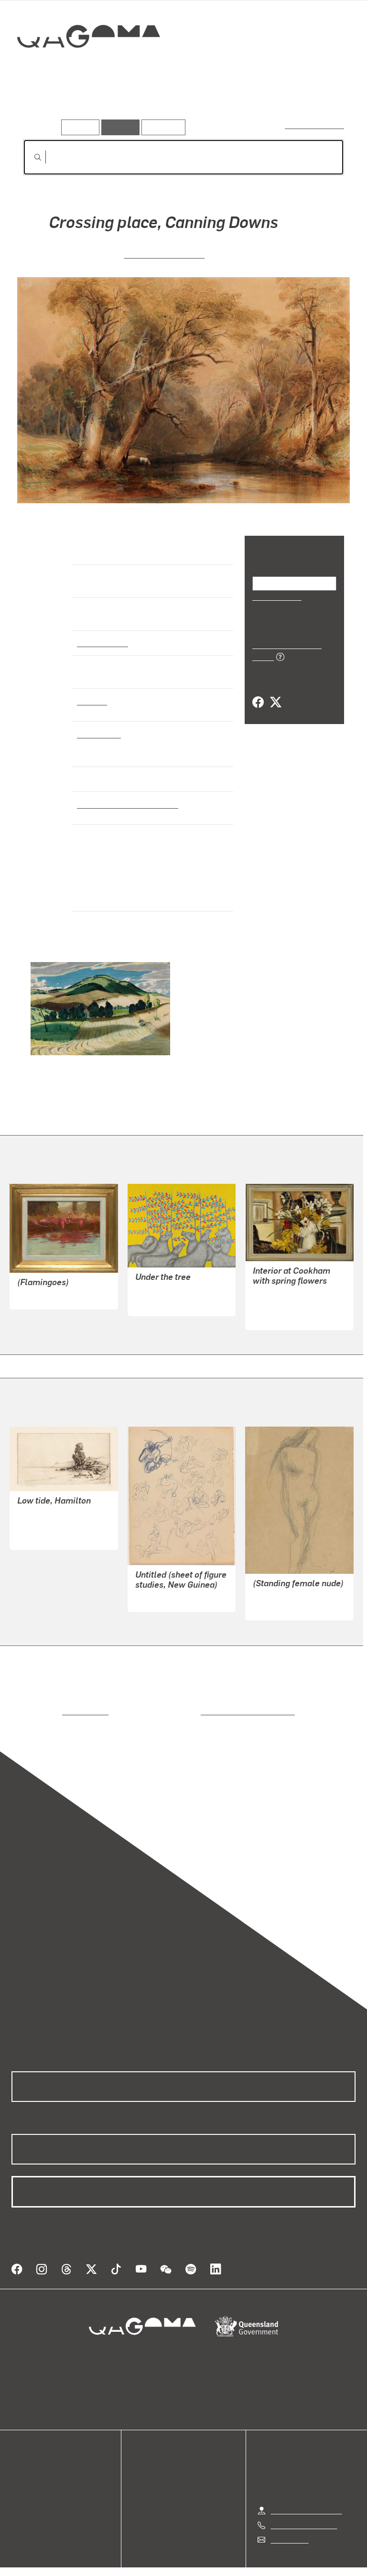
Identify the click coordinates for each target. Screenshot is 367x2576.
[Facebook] (258, 692)
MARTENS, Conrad (164, 254)
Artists (90, 105)
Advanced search (315, 125)
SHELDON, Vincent (49, 1512)
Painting (91, 701)
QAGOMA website (42, 2461)
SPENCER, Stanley (284, 1293)
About (22, 2495)
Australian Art (102, 642)
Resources (161, 127)
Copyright (206, 2558)
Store (20, 2472)
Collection (89, 67)
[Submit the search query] (30, 157)
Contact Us (289, 2516)
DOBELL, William (164, 1586)
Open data (28, 2449)
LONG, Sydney (42, 1283)
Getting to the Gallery (307, 2487)
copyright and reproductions (207, 1699)
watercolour (99, 734)
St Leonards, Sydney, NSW (124, 804)
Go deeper (139, 105)
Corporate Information (274, 2558)
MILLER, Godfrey (281, 1595)
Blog (19, 2484)
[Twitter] (275, 692)
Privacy (162, 2558)
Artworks (43, 105)
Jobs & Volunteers (103, 2558)
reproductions (46, 1699)
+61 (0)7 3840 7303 (304, 2501)
